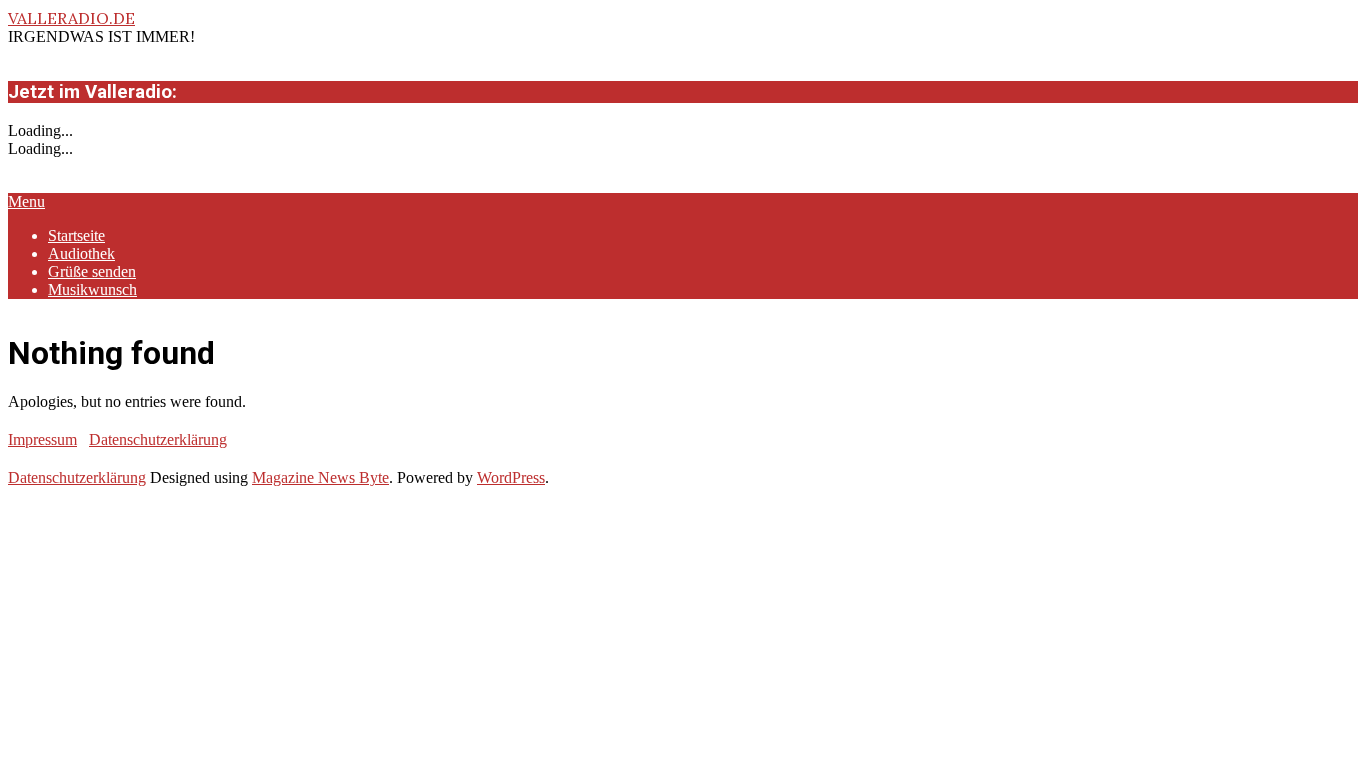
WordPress (511, 477)
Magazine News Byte (320, 477)
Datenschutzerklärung (158, 439)
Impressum (42, 439)
